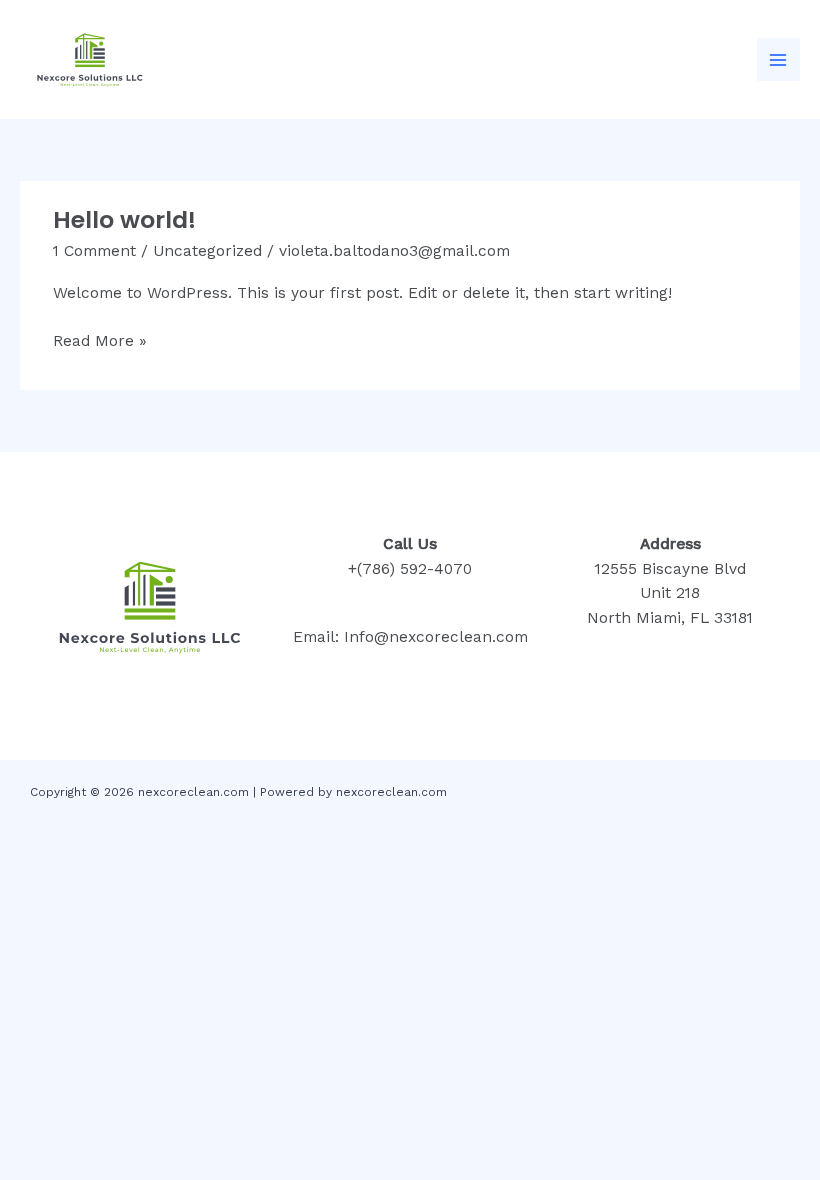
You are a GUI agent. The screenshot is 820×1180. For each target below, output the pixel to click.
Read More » (100, 339)
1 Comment (94, 251)
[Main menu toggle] (778, 59)
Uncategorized (207, 251)
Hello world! (124, 219)
